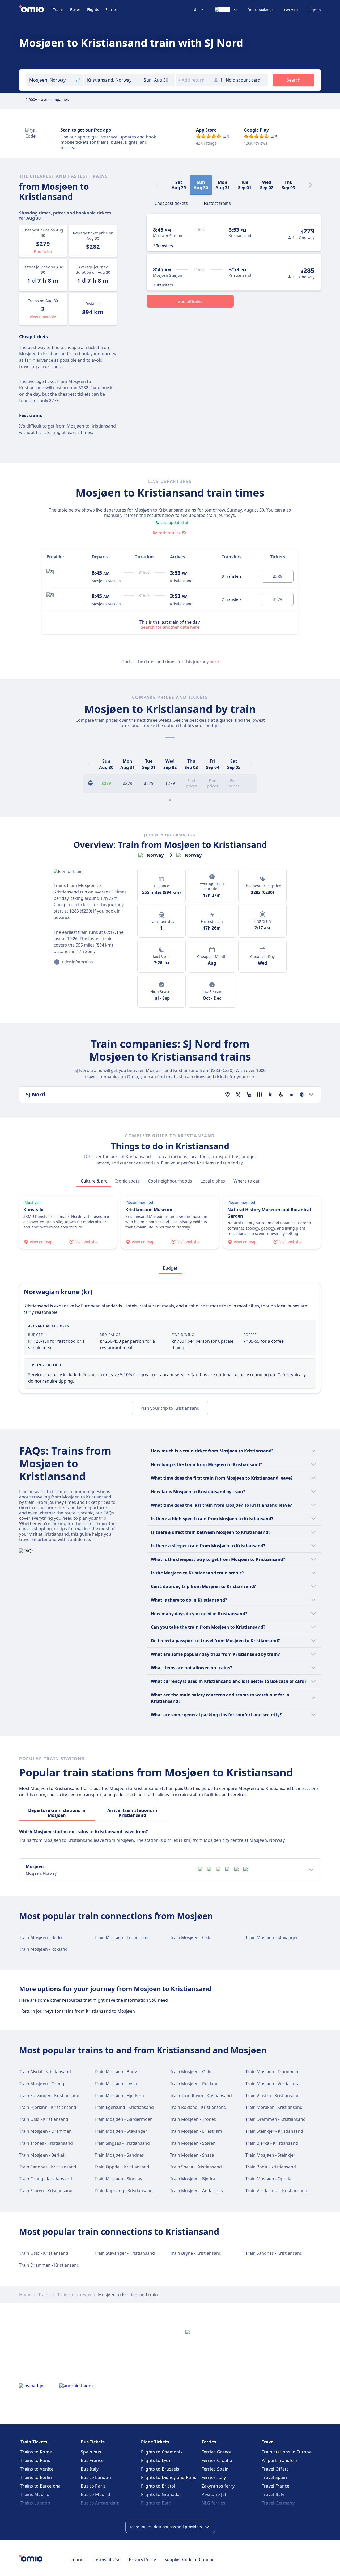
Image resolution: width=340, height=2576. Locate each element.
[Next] (310, 185)
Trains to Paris (35, 2460)
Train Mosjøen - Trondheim (122, 1937)
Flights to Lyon (156, 2460)
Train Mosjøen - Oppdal (269, 2179)
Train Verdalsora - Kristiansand (276, 2191)
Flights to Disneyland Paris (169, 2477)
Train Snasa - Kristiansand (196, 2167)
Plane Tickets (155, 2442)
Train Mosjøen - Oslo (191, 1937)
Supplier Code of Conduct (190, 2560)
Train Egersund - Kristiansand (124, 2107)
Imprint (78, 2560)
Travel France (276, 2486)
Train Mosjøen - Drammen (45, 2131)
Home (25, 2295)
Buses (75, 9)
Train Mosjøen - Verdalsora (273, 2084)
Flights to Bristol (158, 2486)
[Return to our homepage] (36, 10)
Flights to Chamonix (162, 2452)
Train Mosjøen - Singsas (118, 2179)
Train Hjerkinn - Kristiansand (48, 2107)
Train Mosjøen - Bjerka (192, 2179)
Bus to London (96, 2477)
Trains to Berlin (36, 2477)
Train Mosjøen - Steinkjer (270, 2155)
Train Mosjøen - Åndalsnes (196, 2191)
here (214, 662)
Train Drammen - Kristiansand (276, 2119)
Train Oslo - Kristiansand (44, 2119)
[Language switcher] (226, 10)
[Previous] (89, 764)
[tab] (171, 203)
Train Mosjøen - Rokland (43, 1949)
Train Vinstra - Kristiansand (273, 2096)
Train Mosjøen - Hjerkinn (119, 2096)
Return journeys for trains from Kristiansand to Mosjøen (78, 2011)
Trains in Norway (74, 2295)
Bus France (92, 2460)
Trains (58, 9)
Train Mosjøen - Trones (193, 2119)
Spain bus (91, 2452)
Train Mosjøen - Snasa (192, 2155)
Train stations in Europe (287, 2452)
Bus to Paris (93, 2486)
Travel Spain (275, 2477)
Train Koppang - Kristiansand (124, 2191)
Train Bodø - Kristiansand (271, 2167)
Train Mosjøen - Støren (193, 2143)
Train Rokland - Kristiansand (198, 2107)
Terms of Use (107, 2560)
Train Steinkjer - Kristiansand (274, 2131)
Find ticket (43, 252)
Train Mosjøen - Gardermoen (124, 2119)
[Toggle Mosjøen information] (311, 1870)
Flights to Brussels (160, 2469)
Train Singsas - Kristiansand (122, 2143)
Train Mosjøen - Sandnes (119, 2155)
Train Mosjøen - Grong (42, 2084)
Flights (93, 9)
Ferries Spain (215, 2469)
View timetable (43, 317)
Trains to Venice (37, 2469)
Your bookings (261, 10)
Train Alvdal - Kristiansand (45, 2072)
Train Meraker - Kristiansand (274, 2107)
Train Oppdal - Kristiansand (122, 2167)
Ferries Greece (217, 2452)
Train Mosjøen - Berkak (42, 2155)
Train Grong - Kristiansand (46, 2179)
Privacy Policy (142, 2560)
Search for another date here (170, 627)
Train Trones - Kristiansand (46, 2143)
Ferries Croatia (217, 2460)
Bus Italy (90, 2469)
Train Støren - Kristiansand (46, 2191)
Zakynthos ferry (218, 2486)
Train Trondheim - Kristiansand (201, 2096)
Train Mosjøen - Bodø (41, 1937)
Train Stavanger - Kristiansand (49, 2096)
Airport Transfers (280, 2460)
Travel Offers (275, 2469)
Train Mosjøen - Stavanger (272, 1937)
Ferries (112, 9)
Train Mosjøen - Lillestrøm (196, 2131)
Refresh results (166, 533)
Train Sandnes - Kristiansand (48, 2167)
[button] (158, 80)
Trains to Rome (36, 2452)
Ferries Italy (214, 2477)
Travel (268, 2442)
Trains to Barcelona (41, 2486)
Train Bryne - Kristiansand (196, 2253)
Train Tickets (34, 2442)
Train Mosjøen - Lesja (116, 2084)
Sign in (315, 10)
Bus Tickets (93, 2442)
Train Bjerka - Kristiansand (272, 2143)
